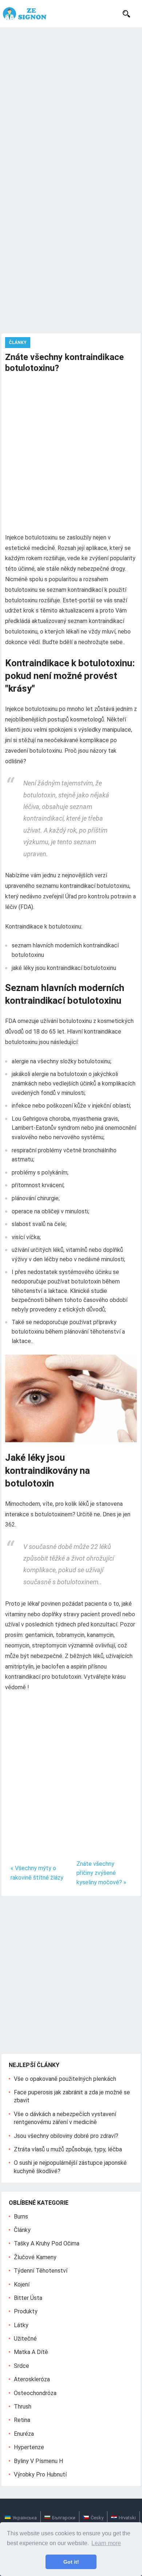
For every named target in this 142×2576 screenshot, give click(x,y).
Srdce (21, 2366)
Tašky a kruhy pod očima (47, 2243)
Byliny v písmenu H (38, 2461)
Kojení (22, 2284)
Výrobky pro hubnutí (40, 2474)
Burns (21, 2217)
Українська (25, 2518)
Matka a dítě (31, 2352)
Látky (21, 2325)
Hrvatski (127, 2518)
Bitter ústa (28, 2298)
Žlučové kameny (35, 2257)
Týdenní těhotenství (41, 2271)
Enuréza (24, 2434)
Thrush (23, 2407)
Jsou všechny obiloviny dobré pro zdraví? (66, 2136)
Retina (22, 2420)
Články (18, 343)
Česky (97, 2518)
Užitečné (25, 2339)
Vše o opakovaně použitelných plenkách (65, 2079)
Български (64, 2518)
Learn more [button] (106, 2543)
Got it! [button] (71, 2562)
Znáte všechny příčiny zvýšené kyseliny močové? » (101, 1873)
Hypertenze (29, 2447)
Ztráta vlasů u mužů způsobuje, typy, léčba (68, 2149)
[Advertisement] (71, 102)
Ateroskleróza (32, 2379)
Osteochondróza (35, 2393)
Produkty (26, 2311)
